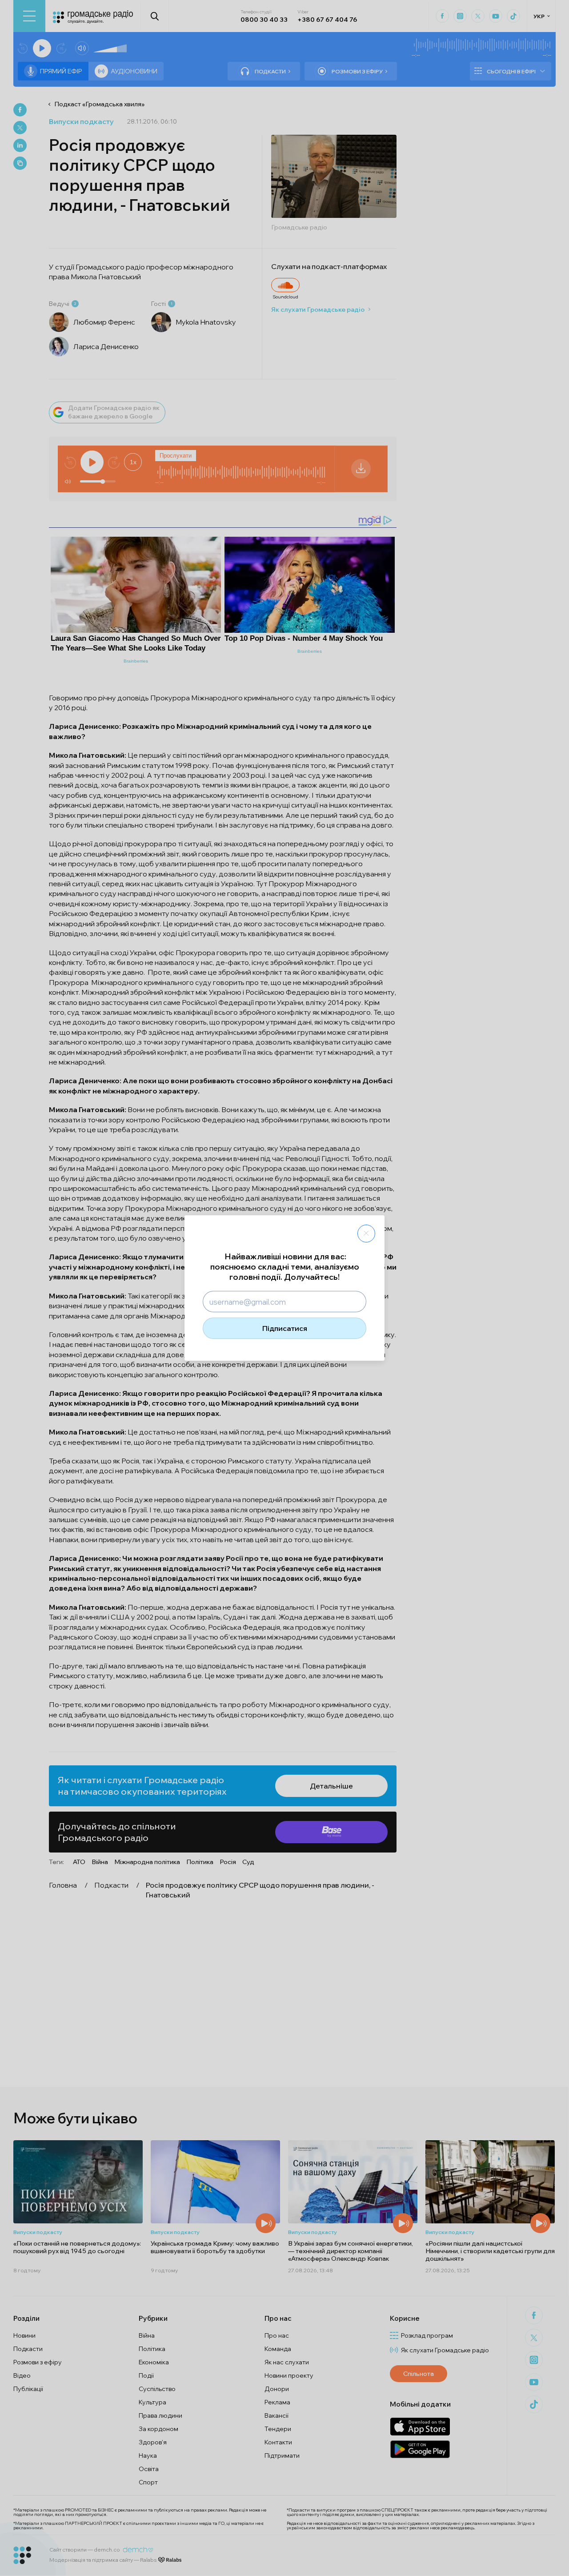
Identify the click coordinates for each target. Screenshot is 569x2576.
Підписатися (285, 1328)
